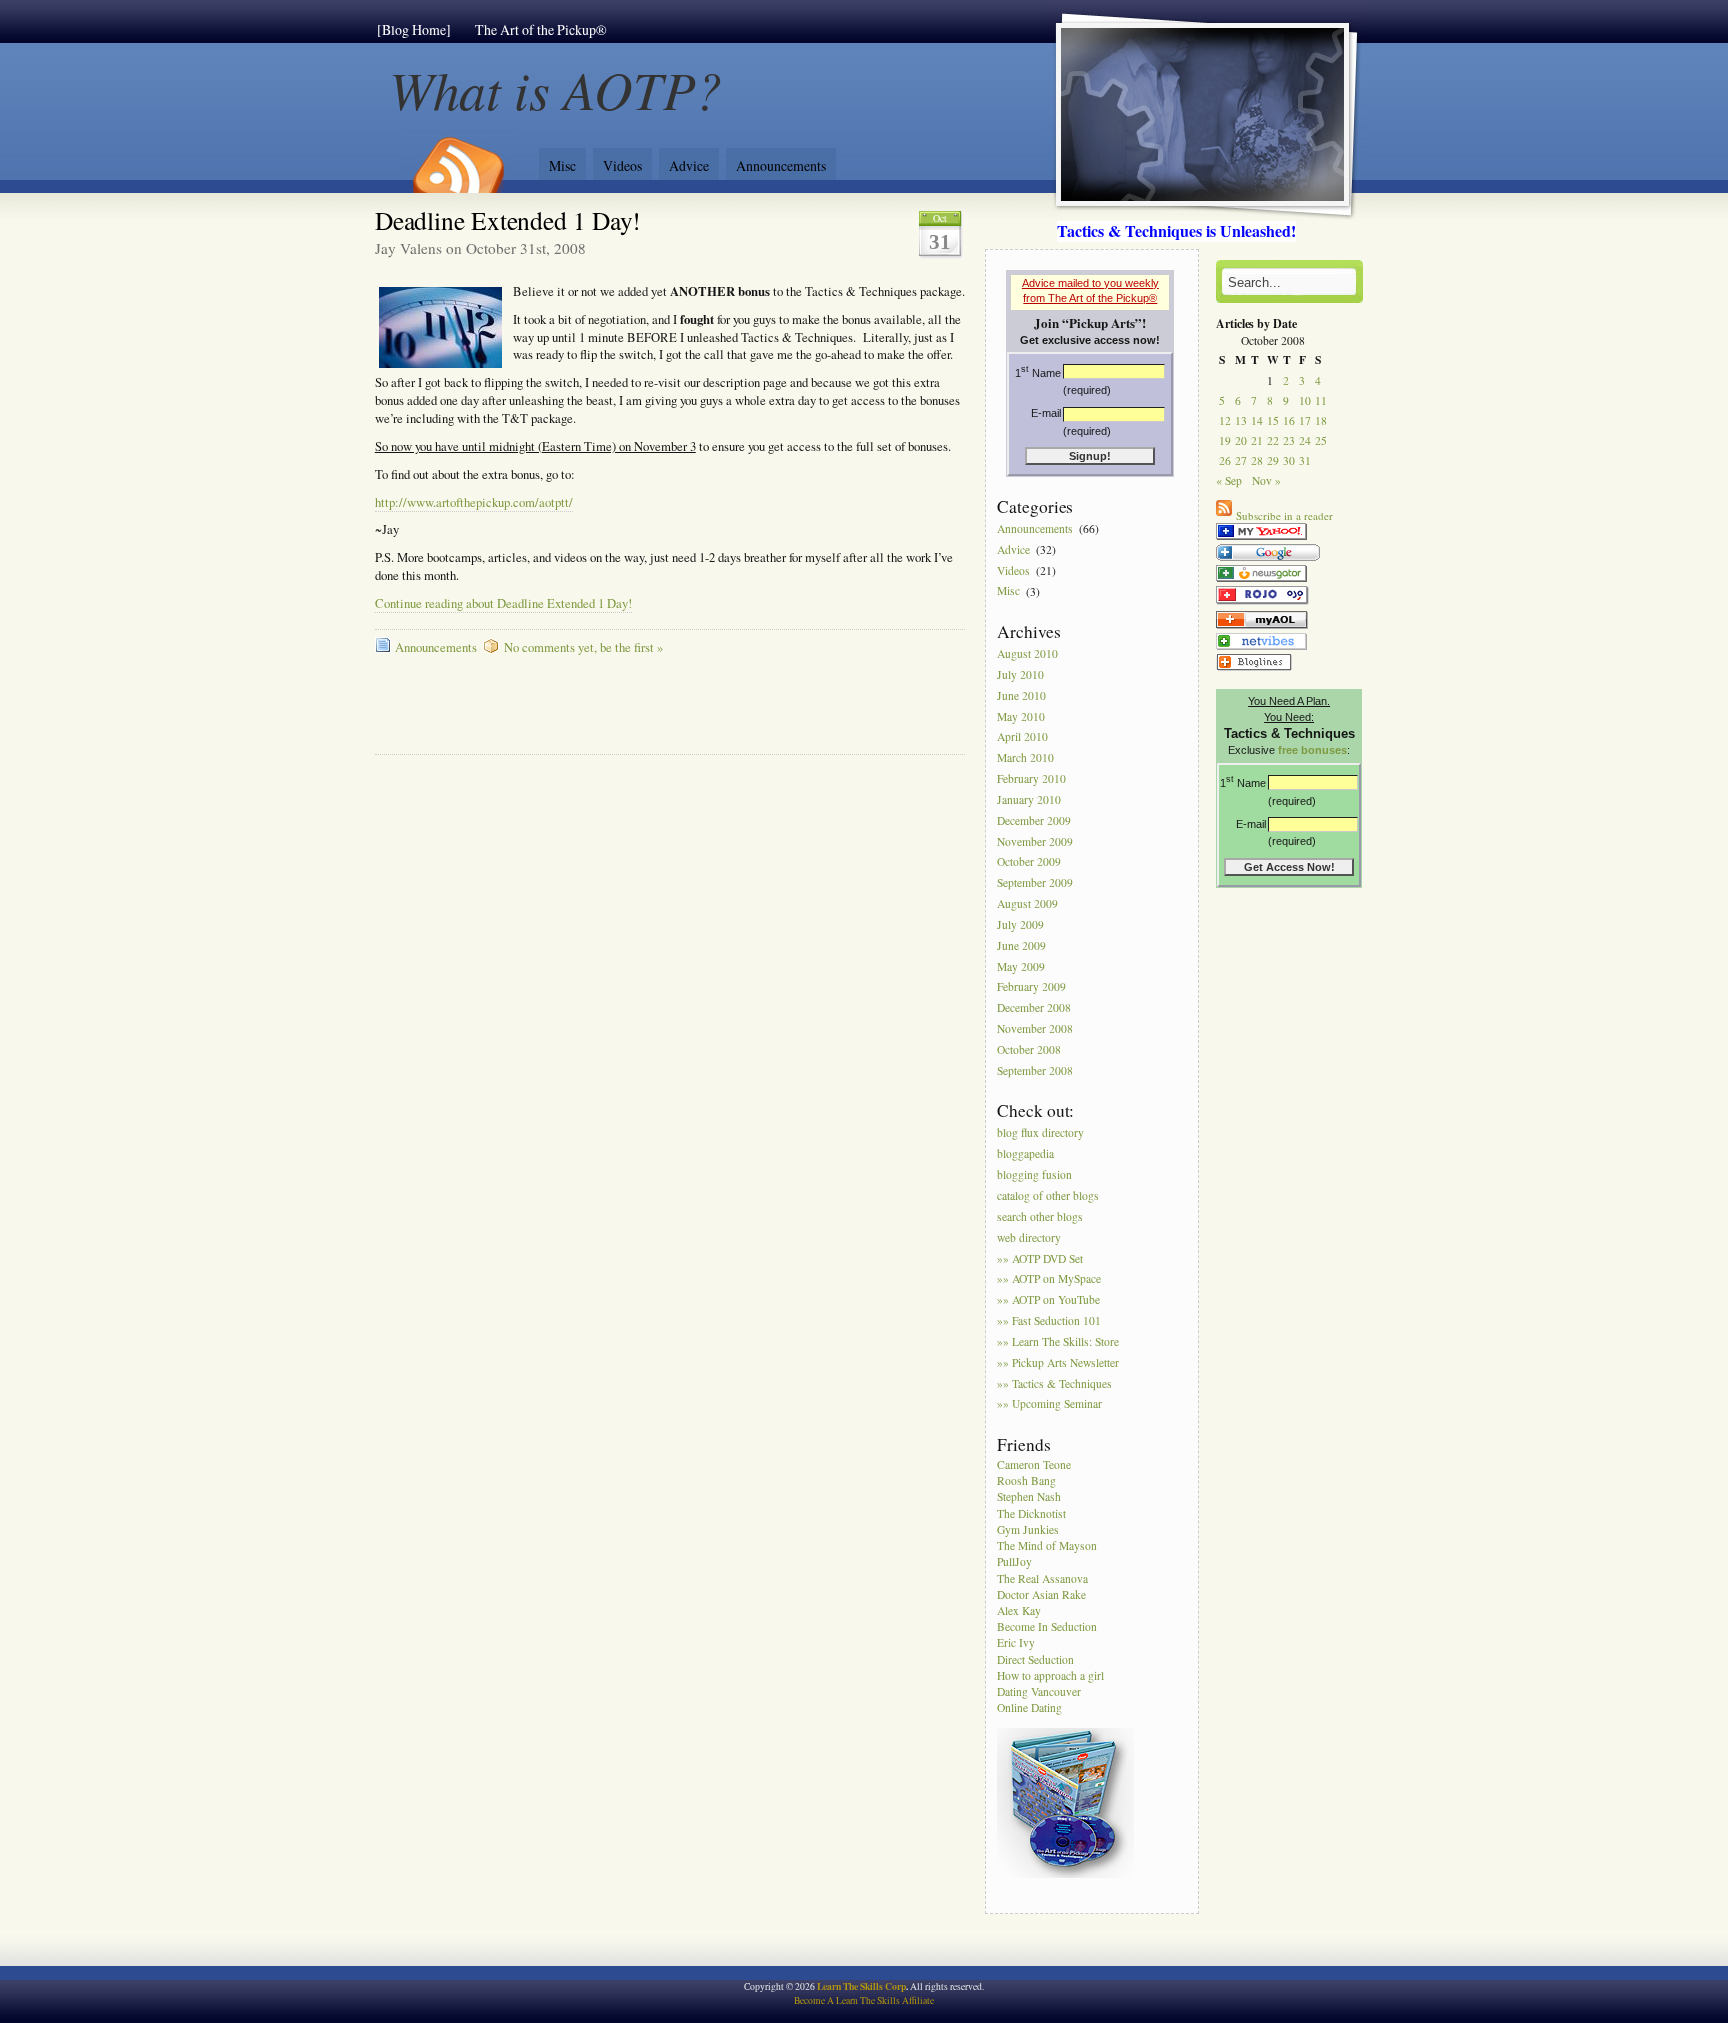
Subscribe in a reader (1284, 515)
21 (1257, 440)
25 (1321, 440)
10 (1305, 400)
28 (1257, 460)
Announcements (781, 165)
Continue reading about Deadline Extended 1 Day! (503, 603)
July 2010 (1020, 674)
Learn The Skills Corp (861, 1986)
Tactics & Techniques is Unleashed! (1176, 230)
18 (1321, 420)
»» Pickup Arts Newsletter (1058, 1362)
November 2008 (1035, 1028)
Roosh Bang (1026, 1480)
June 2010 (1021, 695)
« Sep (1229, 480)
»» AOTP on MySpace (1049, 1279)
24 (1305, 440)
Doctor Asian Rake (1041, 1594)
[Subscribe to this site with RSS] (457, 158)
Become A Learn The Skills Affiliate (864, 2000)
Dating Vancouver (1039, 1691)
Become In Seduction (1047, 1626)
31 (1305, 460)
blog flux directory (1040, 1133)
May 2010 (1021, 716)
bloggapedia (1025, 1154)
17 (1305, 420)
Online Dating (1029, 1707)
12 (1225, 420)
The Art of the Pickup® (541, 29)
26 (1225, 460)
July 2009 (1020, 924)
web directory (1029, 1237)
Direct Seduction (1035, 1659)
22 (1273, 440)
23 (1289, 440)
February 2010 (1031, 778)
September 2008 (1035, 1070)
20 (1241, 440)
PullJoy (1014, 1561)
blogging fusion (1034, 1174)
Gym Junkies (1028, 1529)
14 (1257, 420)
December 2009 (1034, 820)
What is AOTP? (556, 88)
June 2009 (1021, 945)
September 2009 (1035, 883)
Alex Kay (1019, 1610)
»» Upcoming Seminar (1049, 1404)
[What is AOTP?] (1261, 539)
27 (1241, 460)
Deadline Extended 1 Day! (508, 220)
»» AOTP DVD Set (1040, 1258)
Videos (622, 165)
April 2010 (1022, 737)
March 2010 (1025, 758)
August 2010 (1027, 653)
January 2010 (1029, 799)
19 (1225, 440)
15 (1273, 420)
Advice (689, 165)
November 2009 (1035, 841)
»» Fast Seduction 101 (1049, 1320)
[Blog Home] (414, 29)
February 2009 (1031, 987)
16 (1289, 420)
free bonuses (1312, 750)
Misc (562, 165)
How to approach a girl (1050, 1675)
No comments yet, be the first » (583, 647)
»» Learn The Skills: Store (1058, 1341)
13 (1241, 420)
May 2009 (1021, 966)
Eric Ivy (1016, 1642)
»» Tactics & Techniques (1054, 1383)
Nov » (1266, 480)
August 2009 (1027, 903)
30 (1289, 460)
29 (1273, 460)
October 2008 (1029, 1049)
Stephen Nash (1029, 1496)
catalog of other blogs (1048, 1195)
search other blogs (1040, 1216)
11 (1321, 400)
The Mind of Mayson (1047, 1545)
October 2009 (1029, 862)
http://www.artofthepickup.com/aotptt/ (474, 502)
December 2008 (1034, 1008)
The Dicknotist (1031, 1513)
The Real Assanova (1042, 1578)
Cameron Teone (1034, 1464)
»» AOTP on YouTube (1048, 1300)
